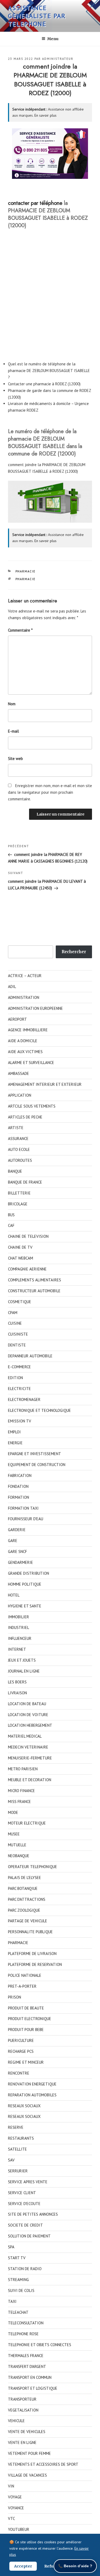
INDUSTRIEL (19, 1627)
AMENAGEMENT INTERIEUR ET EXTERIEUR (45, 1084)
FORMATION (19, 1497)
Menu (53, 39)
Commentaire (20, 630)
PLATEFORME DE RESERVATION (35, 1964)
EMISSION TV (20, 1421)
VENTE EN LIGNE (22, 2442)
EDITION (15, 1378)
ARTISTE (16, 1128)
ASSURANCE (18, 1139)
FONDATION (18, 1486)
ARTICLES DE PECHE (25, 1117)
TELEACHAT (18, 2312)
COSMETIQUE (20, 1302)
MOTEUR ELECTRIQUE (27, 1823)
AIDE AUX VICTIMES (25, 1052)
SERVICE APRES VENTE (28, 2182)
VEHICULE (16, 2421)
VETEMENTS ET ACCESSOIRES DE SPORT (43, 2464)
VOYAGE (15, 2497)
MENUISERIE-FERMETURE (30, 1758)
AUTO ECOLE (19, 1149)
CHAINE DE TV (20, 1247)
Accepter (23, 2566)
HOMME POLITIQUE (25, 1584)
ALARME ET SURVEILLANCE (31, 1063)
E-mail (13, 731)
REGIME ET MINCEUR (26, 2062)
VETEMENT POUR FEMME (29, 2453)
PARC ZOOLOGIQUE (24, 1910)
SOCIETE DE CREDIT (25, 2225)
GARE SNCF (17, 1551)
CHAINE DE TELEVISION (28, 1236)
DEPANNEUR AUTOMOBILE (30, 1356)
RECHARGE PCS (21, 2051)
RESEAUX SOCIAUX (24, 2106)
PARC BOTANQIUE (23, 1888)
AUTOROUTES (20, 1160)
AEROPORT (17, 1019)
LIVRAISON (17, 1693)
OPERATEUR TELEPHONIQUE (33, 1867)
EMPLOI (14, 1432)
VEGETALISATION (23, 2410)
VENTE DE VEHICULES (27, 2432)
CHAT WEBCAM (21, 1258)
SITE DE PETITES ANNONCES (33, 2214)
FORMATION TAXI (23, 1508)
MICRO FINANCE (21, 1791)
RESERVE (16, 2127)
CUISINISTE (18, 1334)
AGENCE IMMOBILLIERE (28, 1030)
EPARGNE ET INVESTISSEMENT (35, 1454)
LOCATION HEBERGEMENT (30, 1725)
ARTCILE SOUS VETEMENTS (32, 1106)
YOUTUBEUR (19, 2529)
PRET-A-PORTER (22, 1986)
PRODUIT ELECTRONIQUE (30, 2019)
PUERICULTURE (21, 2040)
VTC (11, 2518)
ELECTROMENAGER (24, 1399)
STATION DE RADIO (25, 2269)
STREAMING (18, 2280)
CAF (11, 1225)
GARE (13, 1541)
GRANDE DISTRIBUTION (29, 1573)
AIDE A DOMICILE (23, 1041)
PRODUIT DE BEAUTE (26, 2008)
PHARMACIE (26, 571)
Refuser (52, 2566)
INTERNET (17, 1649)
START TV (17, 2258)
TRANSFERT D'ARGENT (27, 2366)
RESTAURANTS (21, 2138)
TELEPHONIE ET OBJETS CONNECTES (40, 2345)
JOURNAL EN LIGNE (24, 1671)
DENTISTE (17, 1345)
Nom (12, 704)
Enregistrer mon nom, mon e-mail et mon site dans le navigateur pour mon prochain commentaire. (50, 792)
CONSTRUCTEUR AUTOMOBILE (34, 1291)
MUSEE (14, 1834)
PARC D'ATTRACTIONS (27, 1899)
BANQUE (15, 1171)
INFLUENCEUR (20, 1638)
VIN (11, 2486)
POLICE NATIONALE (25, 1975)
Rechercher (74, 952)
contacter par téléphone (35, 203)
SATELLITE (17, 2149)
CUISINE (15, 1323)
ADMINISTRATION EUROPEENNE (35, 1008)
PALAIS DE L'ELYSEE (25, 1878)
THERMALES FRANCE (26, 2356)
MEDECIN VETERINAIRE (28, 1747)
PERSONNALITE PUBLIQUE (30, 1932)
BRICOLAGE (18, 1204)
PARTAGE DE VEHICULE (28, 1921)
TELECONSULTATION (26, 2323)
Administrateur (58, 59)
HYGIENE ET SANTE (25, 1606)
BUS (11, 1215)
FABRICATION (20, 1475)
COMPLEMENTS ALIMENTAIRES (35, 1280)
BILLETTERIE (19, 1193)
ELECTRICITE (19, 1389)
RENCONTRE (19, 2073)
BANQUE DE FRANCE (25, 1182)
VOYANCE (16, 2508)
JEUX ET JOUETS (22, 1660)
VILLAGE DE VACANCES (27, 2475)
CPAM (13, 1313)
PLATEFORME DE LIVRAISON (32, 1954)
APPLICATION (20, 1095)
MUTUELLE (17, 1845)
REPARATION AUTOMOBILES (32, 2095)
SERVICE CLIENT (22, 2193)
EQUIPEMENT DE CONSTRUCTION (37, 1465)
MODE (13, 1812)
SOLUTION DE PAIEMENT (29, 2236)
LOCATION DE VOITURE (28, 1715)
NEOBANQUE (19, 1856)
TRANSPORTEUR (22, 2399)
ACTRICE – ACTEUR (25, 976)
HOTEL (14, 1595)
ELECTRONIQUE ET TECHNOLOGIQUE (39, 1410)
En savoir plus (45, 115)
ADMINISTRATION (24, 997)
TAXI (12, 2301)
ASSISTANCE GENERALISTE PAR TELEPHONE (37, 16)
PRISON (15, 1997)
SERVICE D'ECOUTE (24, 2204)
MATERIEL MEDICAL (25, 1736)
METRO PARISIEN (23, 1769)
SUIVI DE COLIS (21, 2290)
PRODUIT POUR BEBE (26, 2030)
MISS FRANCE (19, 1802)
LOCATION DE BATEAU (27, 1704)
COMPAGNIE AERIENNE (27, 1269)
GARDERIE (17, 1530)
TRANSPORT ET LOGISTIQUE (33, 2388)
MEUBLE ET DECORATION (30, 1780)
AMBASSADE (19, 1073)
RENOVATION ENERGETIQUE (32, 2084)
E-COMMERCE (19, 1367)
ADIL (12, 987)
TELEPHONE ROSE (23, 2334)
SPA (11, 2247)
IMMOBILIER (19, 1617)
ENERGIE (15, 1443)
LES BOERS (17, 1682)
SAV (11, 2160)
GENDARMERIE (21, 1562)
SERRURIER (18, 2171)
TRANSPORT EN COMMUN (30, 2377)
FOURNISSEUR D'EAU (26, 1519)
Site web (15, 759)
